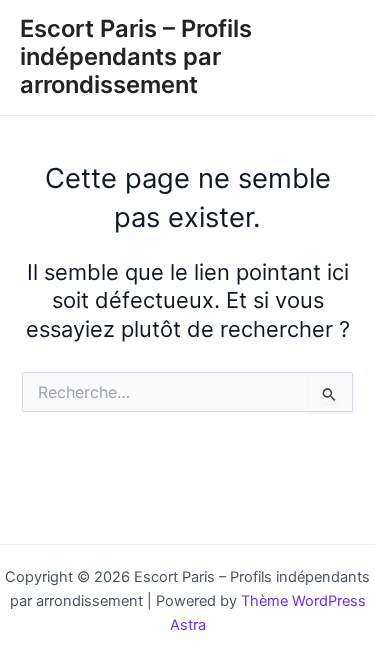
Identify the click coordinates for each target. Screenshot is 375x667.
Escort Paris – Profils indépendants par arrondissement (136, 57)
